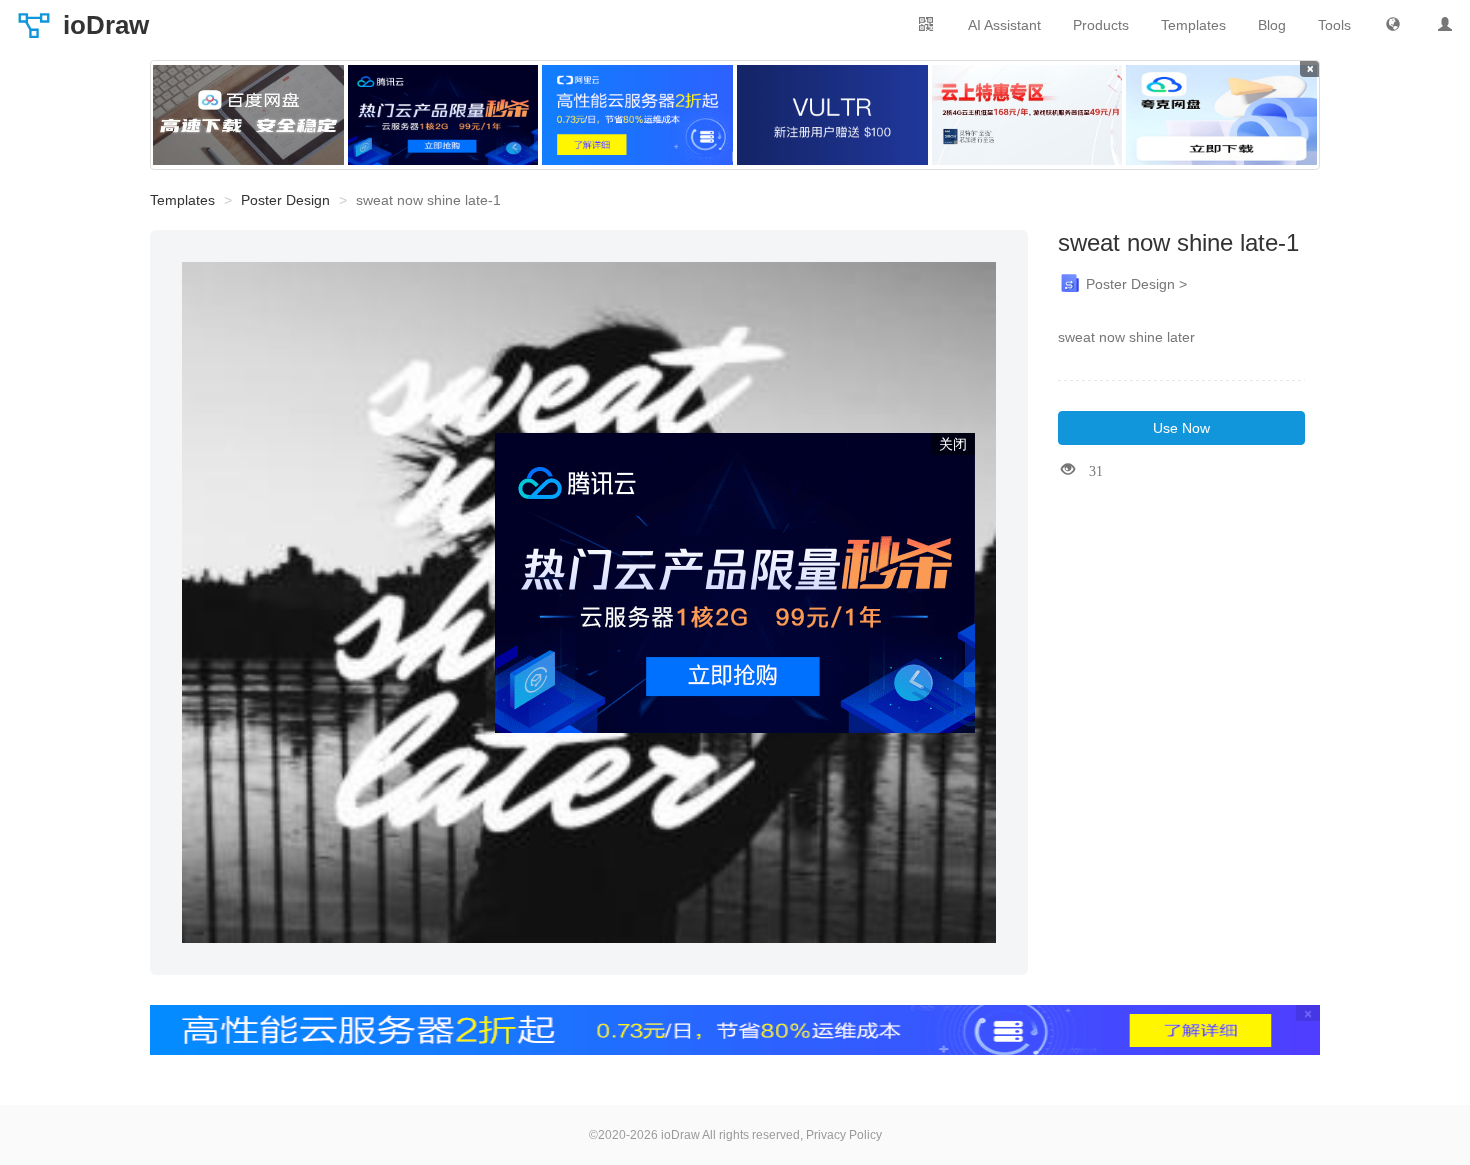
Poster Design (285, 200)
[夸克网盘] (1221, 115)
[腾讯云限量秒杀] (443, 115)
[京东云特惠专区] (1027, 115)
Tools (1334, 25)
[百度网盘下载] (248, 115)
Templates (1193, 25)
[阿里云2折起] (637, 115)
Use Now (1181, 428)
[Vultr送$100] (832, 115)
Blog (1272, 25)
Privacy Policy (844, 1135)
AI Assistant (1004, 25)
